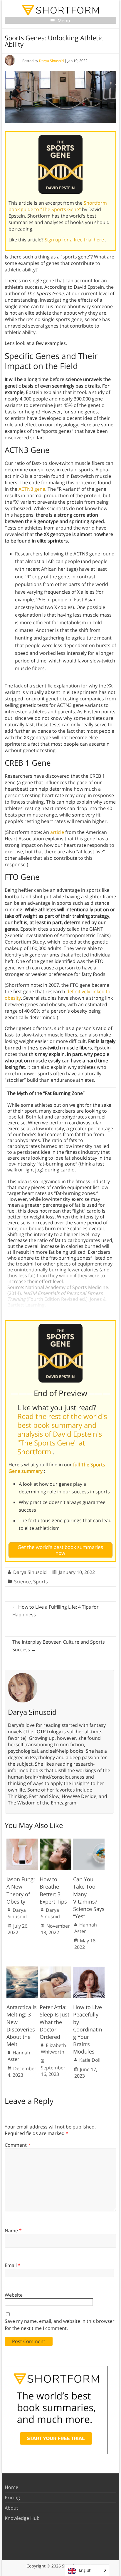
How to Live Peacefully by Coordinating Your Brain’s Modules (88, 2029)
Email (13, 2265)
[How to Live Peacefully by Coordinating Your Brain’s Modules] (89, 1969)
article (57, 832)
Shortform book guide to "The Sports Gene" (58, 206)
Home (11, 2487)
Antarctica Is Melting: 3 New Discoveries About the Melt (22, 2026)
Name (13, 2231)
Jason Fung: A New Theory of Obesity (21, 1890)
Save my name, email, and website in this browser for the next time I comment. (60, 2325)
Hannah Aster (86, 1928)
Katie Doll (90, 2060)
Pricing (12, 2497)
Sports (41, 1582)
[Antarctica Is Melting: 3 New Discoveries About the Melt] (22, 1969)
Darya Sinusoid (51, 61)
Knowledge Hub (22, 2518)
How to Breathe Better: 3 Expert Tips (53, 1890)
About (11, 2508)
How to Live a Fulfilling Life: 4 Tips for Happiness (56, 1611)
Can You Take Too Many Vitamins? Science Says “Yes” (89, 1898)
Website (14, 2295)
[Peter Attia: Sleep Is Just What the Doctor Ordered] (56, 1969)
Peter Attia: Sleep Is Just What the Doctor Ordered (54, 2022)
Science (22, 1582)
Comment (18, 2145)
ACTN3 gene (32, 489)
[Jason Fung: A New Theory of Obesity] (22, 1842)
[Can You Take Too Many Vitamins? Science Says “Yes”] (89, 1842)
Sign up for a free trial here (75, 240)
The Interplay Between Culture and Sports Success (59, 1646)
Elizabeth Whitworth (53, 2049)
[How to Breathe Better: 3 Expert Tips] (56, 1842)
